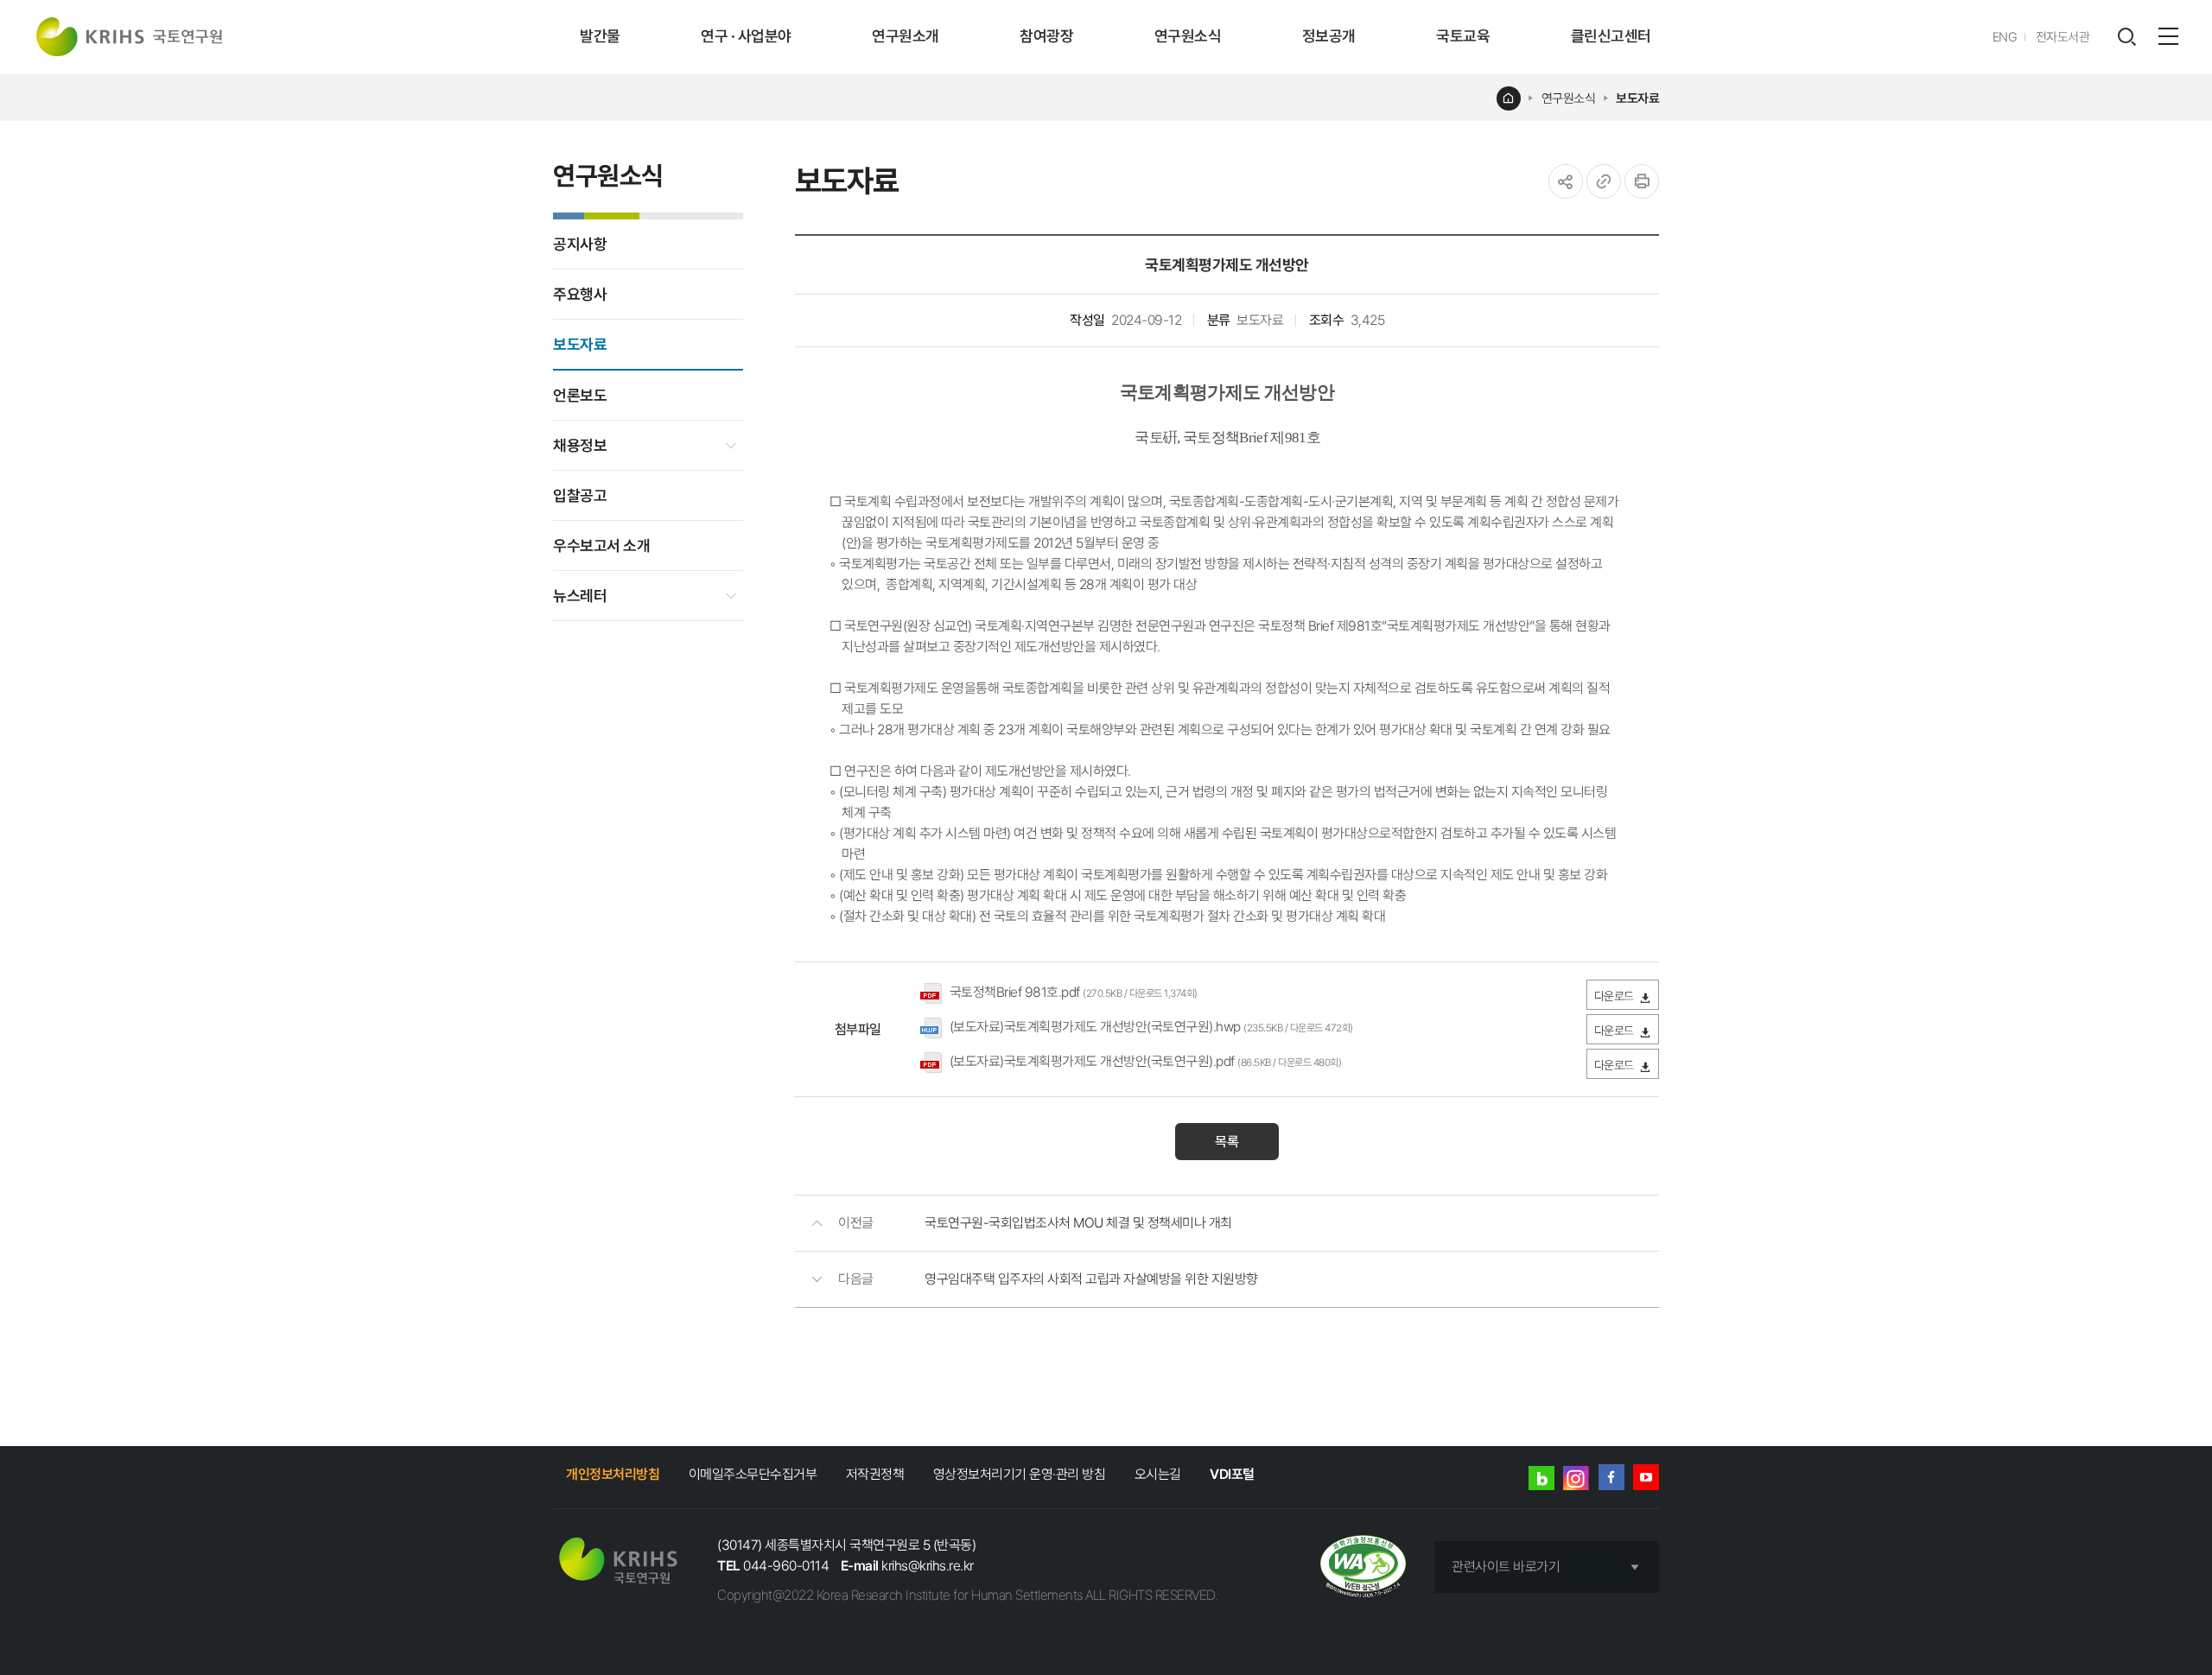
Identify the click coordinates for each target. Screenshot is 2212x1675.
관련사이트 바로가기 (1506, 1567)
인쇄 (1642, 181)
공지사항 (580, 244)
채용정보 (580, 445)
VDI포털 (1232, 1474)
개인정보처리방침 (613, 1474)
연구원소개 (906, 36)
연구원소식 (1188, 36)
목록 (1227, 1142)
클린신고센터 (1611, 36)
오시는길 (1158, 1474)
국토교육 (1463, 36)
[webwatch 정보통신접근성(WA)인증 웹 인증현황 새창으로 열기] (1363, 1567)
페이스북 (1611, 1477)
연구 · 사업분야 (746, 36)
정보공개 (1329, 36)
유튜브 (1646, 1477)
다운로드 (1614, 996)
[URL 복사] (1604, 181)
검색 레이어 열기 (2126, 37)
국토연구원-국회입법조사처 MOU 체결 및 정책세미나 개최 (1078, 1223)
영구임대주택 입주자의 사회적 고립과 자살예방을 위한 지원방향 (1091, 1279)
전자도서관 (2063, 37)
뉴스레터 (580, 596)
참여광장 (1046, 36)
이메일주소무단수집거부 (753, 1474)
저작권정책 (875, 1474)
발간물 (600, 36)
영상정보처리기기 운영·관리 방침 (1020, 1474)
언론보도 (580, 395)
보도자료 (1637, 98)
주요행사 (580, 294)
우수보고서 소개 (601, 546)
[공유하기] (1566, 181)
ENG (2005, 37)
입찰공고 (580, 495)
